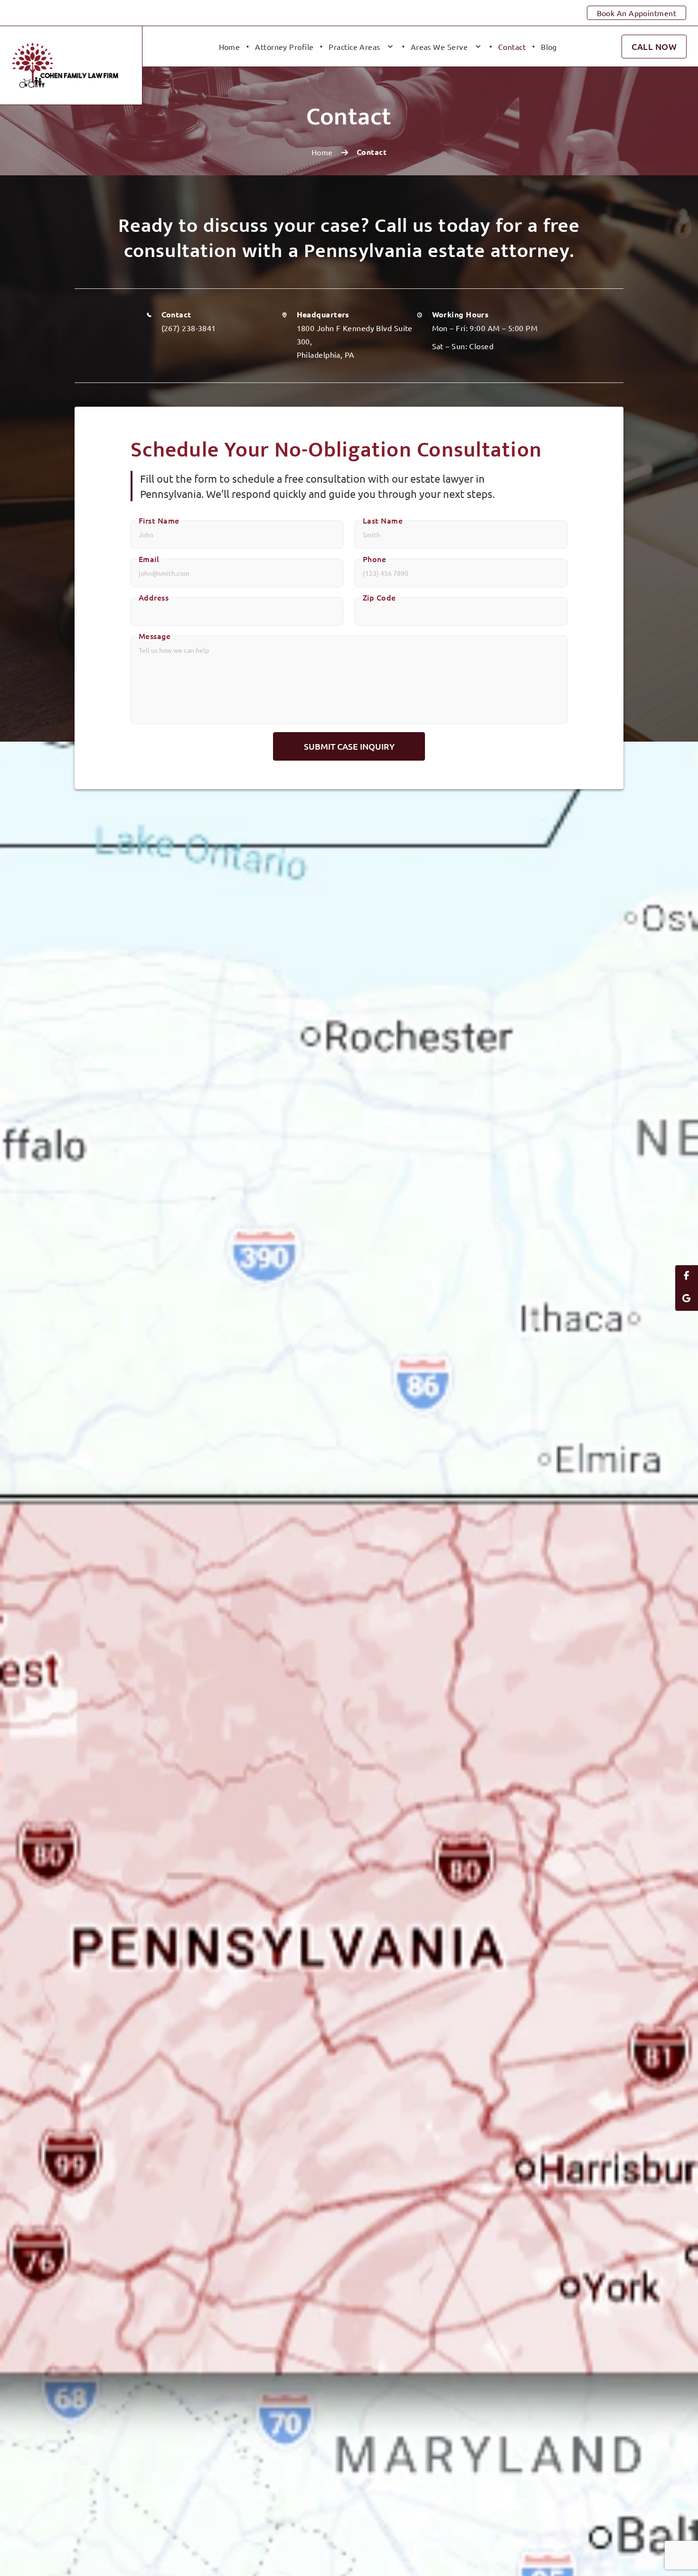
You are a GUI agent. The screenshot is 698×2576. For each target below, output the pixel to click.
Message (155, 636)
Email (149, 559)
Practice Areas (354, 47)
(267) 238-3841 (189, 328)
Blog (549, 47)
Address (154, 597)
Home (230, 47)
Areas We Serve (439, 47)
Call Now (654, 46)
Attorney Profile (284, 47)
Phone (374, 559)
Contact (512, 47)
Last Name (383, 520)
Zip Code (379, 597)
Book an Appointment (637, 13)
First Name (159, 520)
